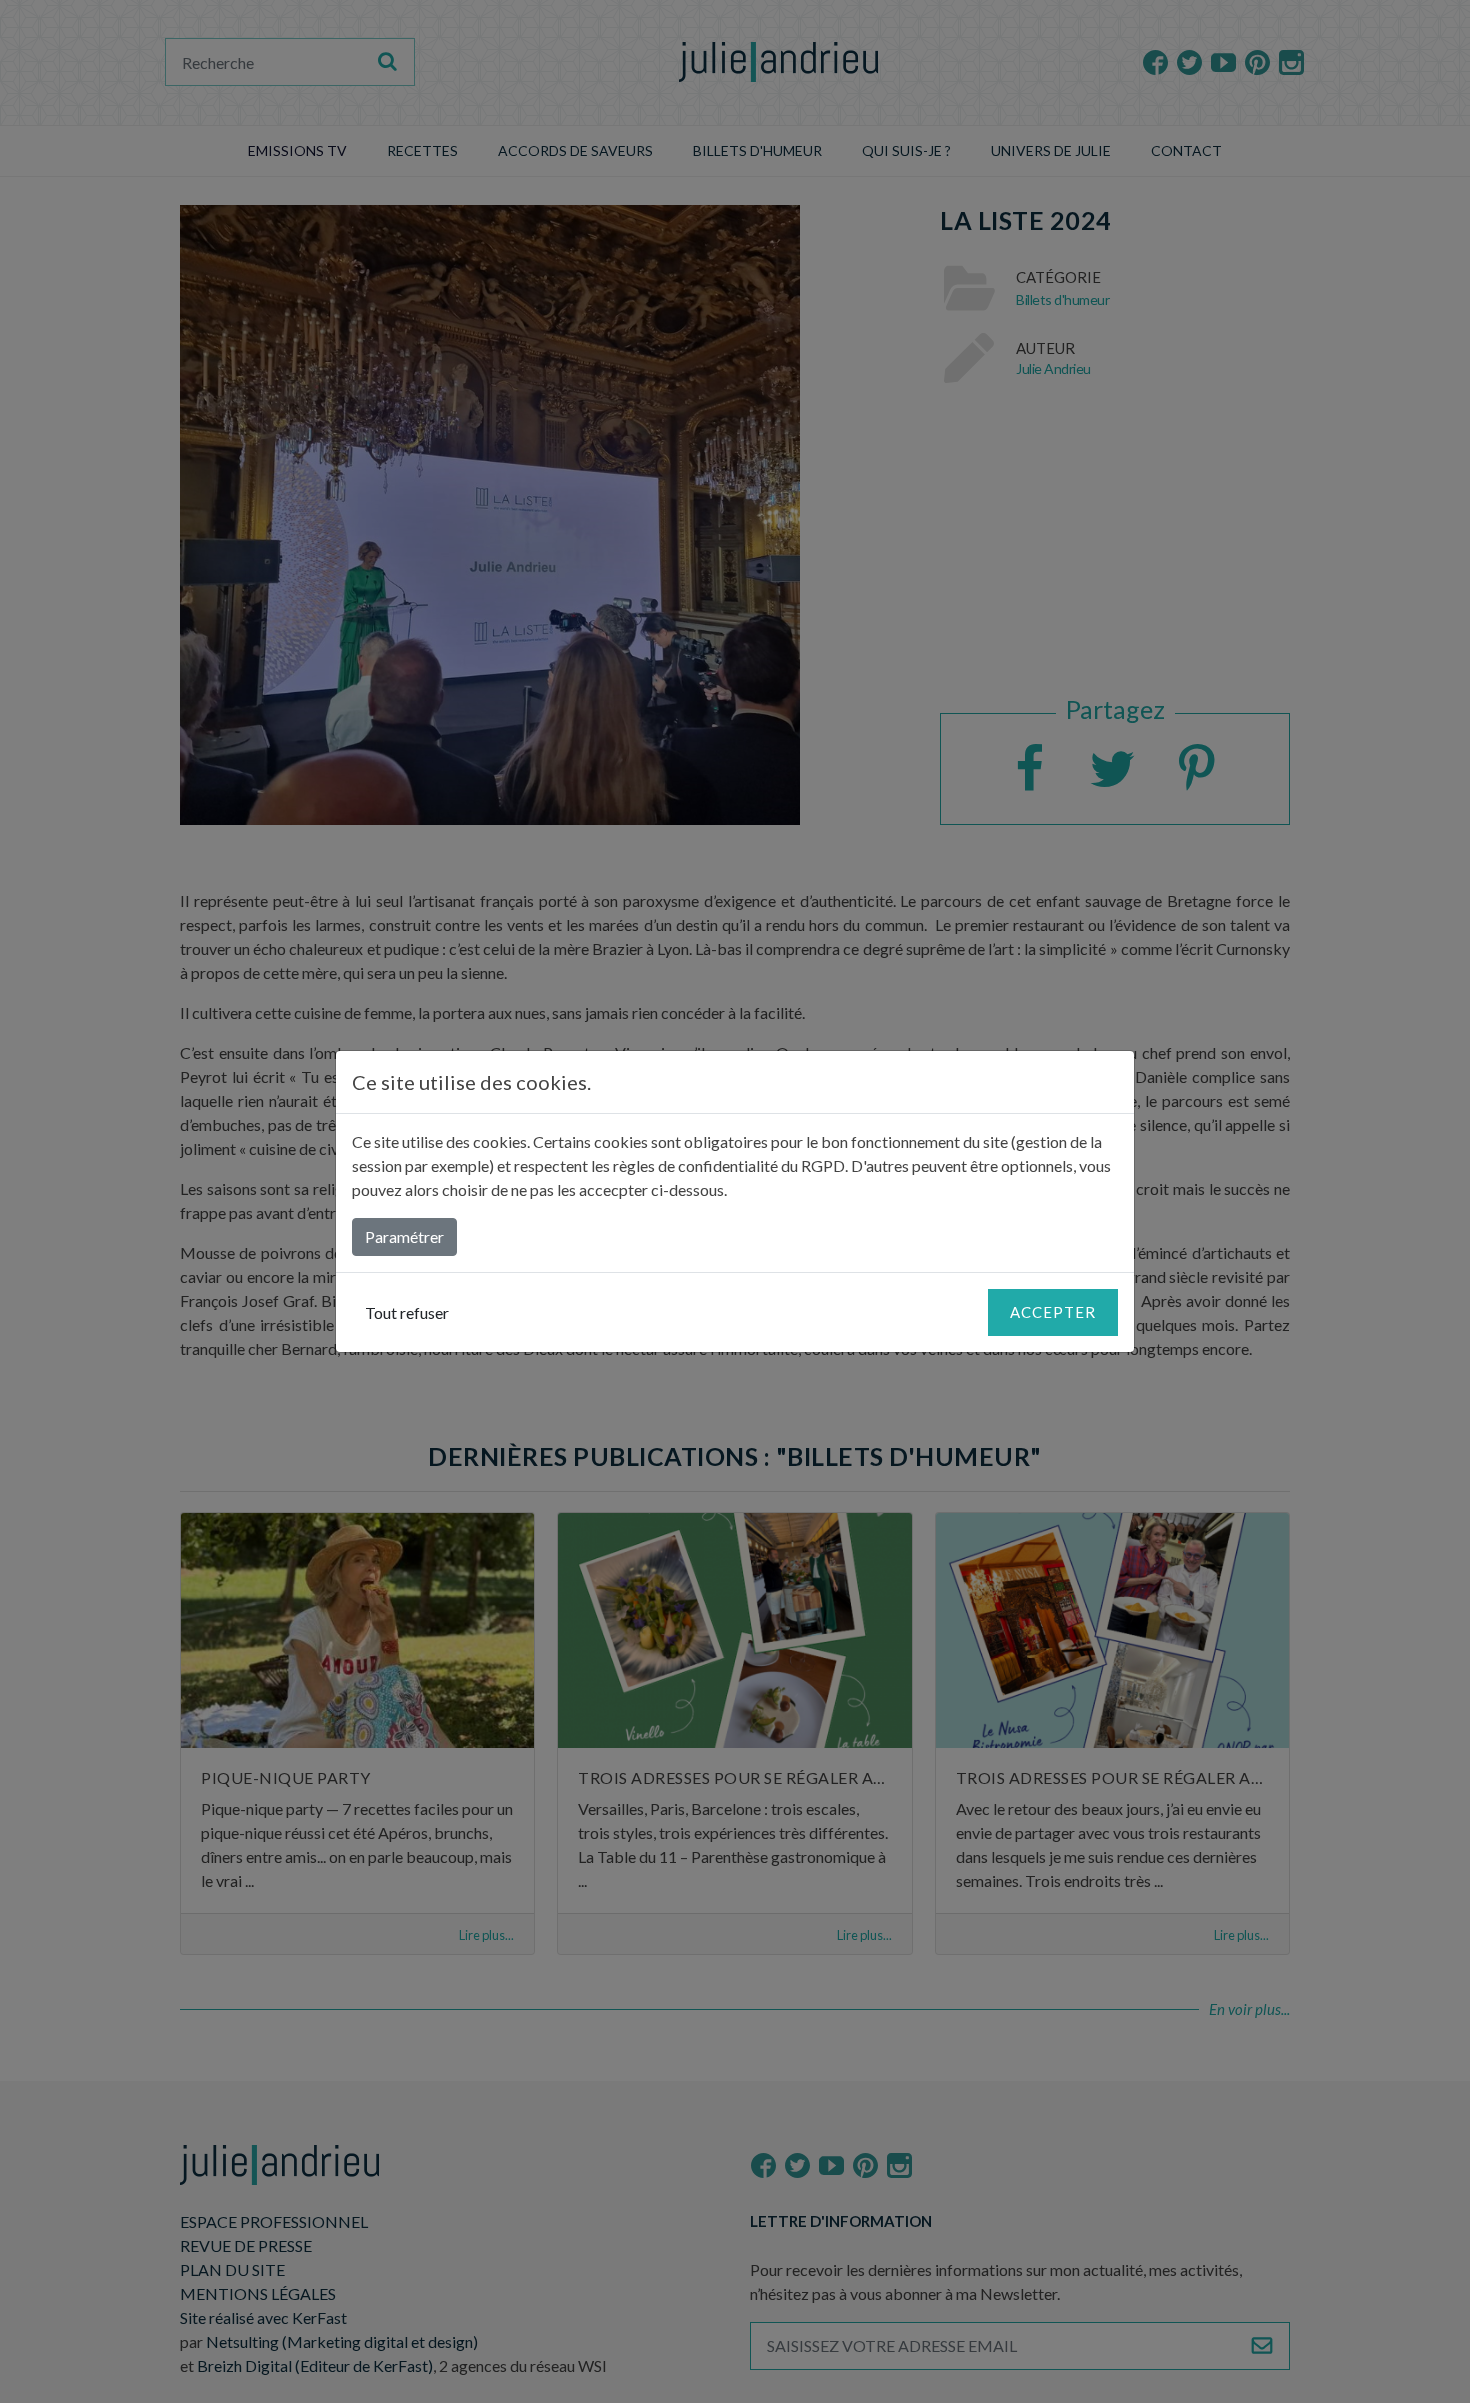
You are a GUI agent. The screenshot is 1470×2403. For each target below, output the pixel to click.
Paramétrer (404, 1236)
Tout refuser (407, 1312)
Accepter (1053, 1312)
